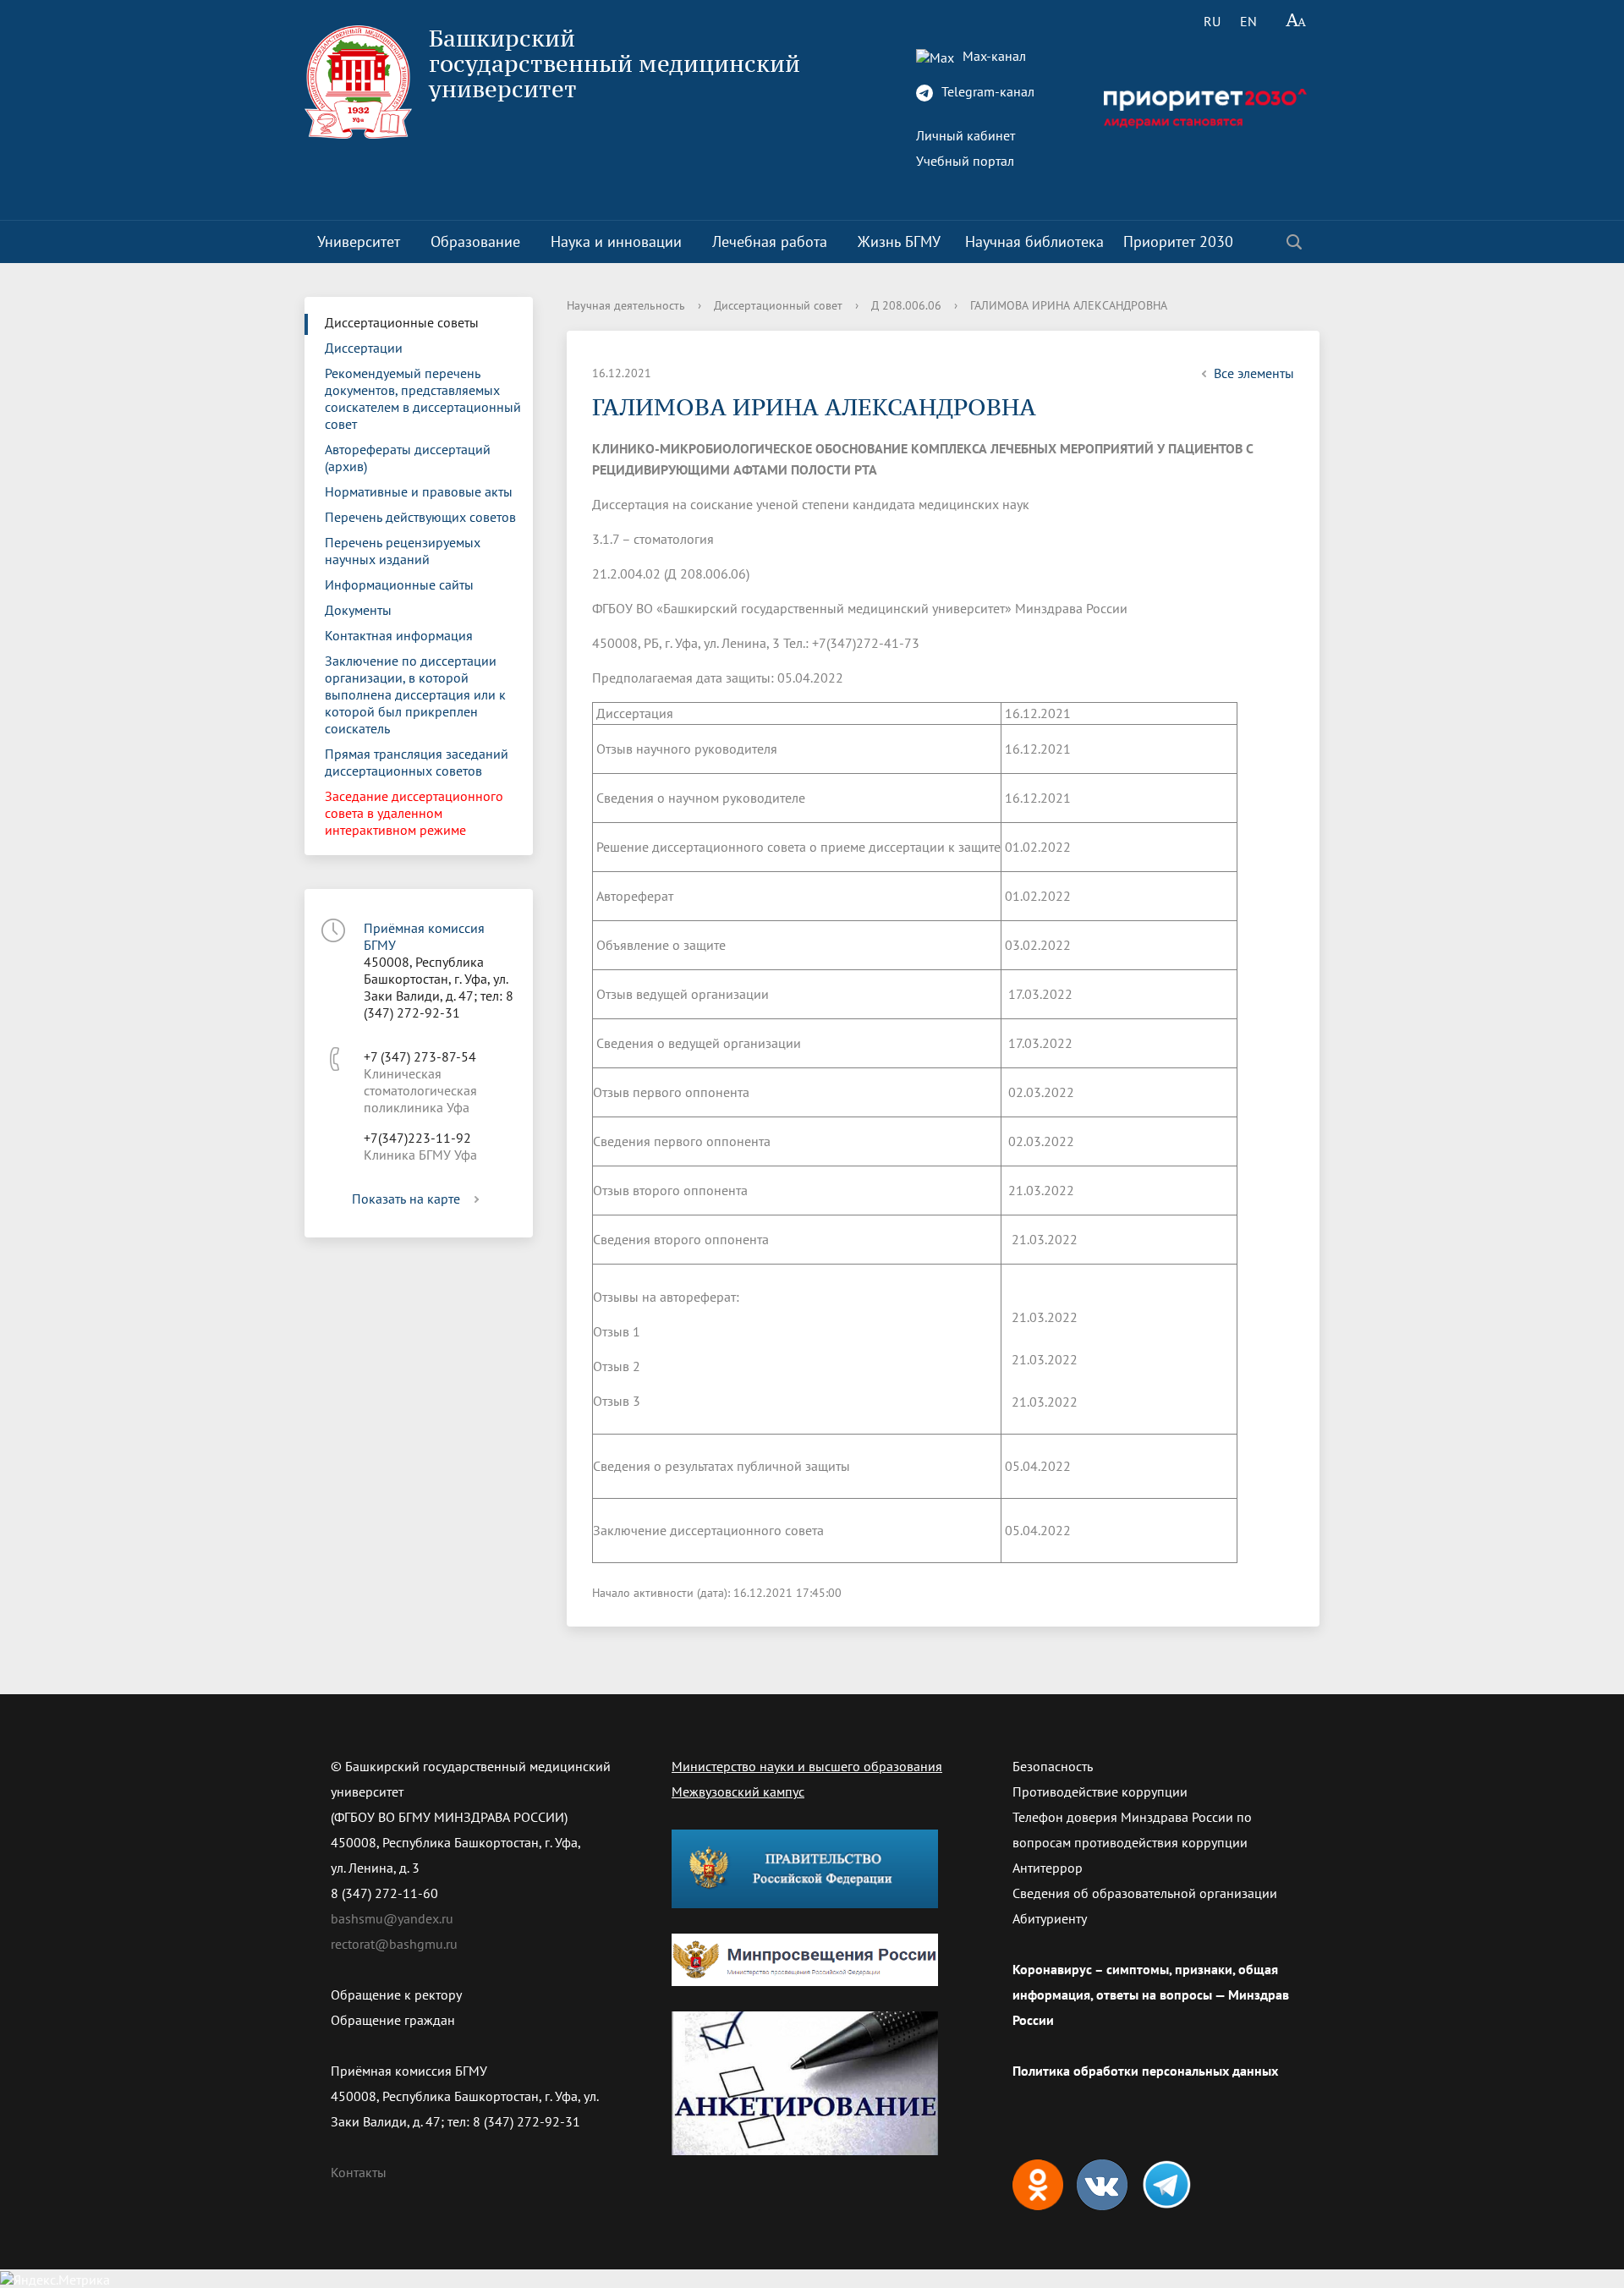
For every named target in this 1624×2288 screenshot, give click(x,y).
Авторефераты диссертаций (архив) (408, 458)
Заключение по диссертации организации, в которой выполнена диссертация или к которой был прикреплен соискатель (415, 694)
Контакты (359, 2172)
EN (1248, 21)
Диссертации (364, 348)
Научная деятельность (626, 305)
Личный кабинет (966, 135)
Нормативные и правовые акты (419, 491)
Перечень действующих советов (420, 517)
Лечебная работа (770, 241)
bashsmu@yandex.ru (392, 1918)
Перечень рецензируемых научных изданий (403, 551)
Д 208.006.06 (906, 305)
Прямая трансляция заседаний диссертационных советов (417, 762)
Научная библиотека (1034, 241)
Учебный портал (965, 161)
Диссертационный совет (778, 305)
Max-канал (993, 56)
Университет (359, 241)
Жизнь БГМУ (899, 241)
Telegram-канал (986, 91)
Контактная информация (399, 635)
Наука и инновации (616, 241)
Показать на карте (406, 1199)
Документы (358, 610)
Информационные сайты (399, 584)
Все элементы (1254, 373)
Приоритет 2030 (1178, 241)
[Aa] (1296, 21)
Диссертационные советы (402, 322)
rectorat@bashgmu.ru (394, 1944)
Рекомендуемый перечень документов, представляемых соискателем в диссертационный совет (423, 398)
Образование (475, 241)
